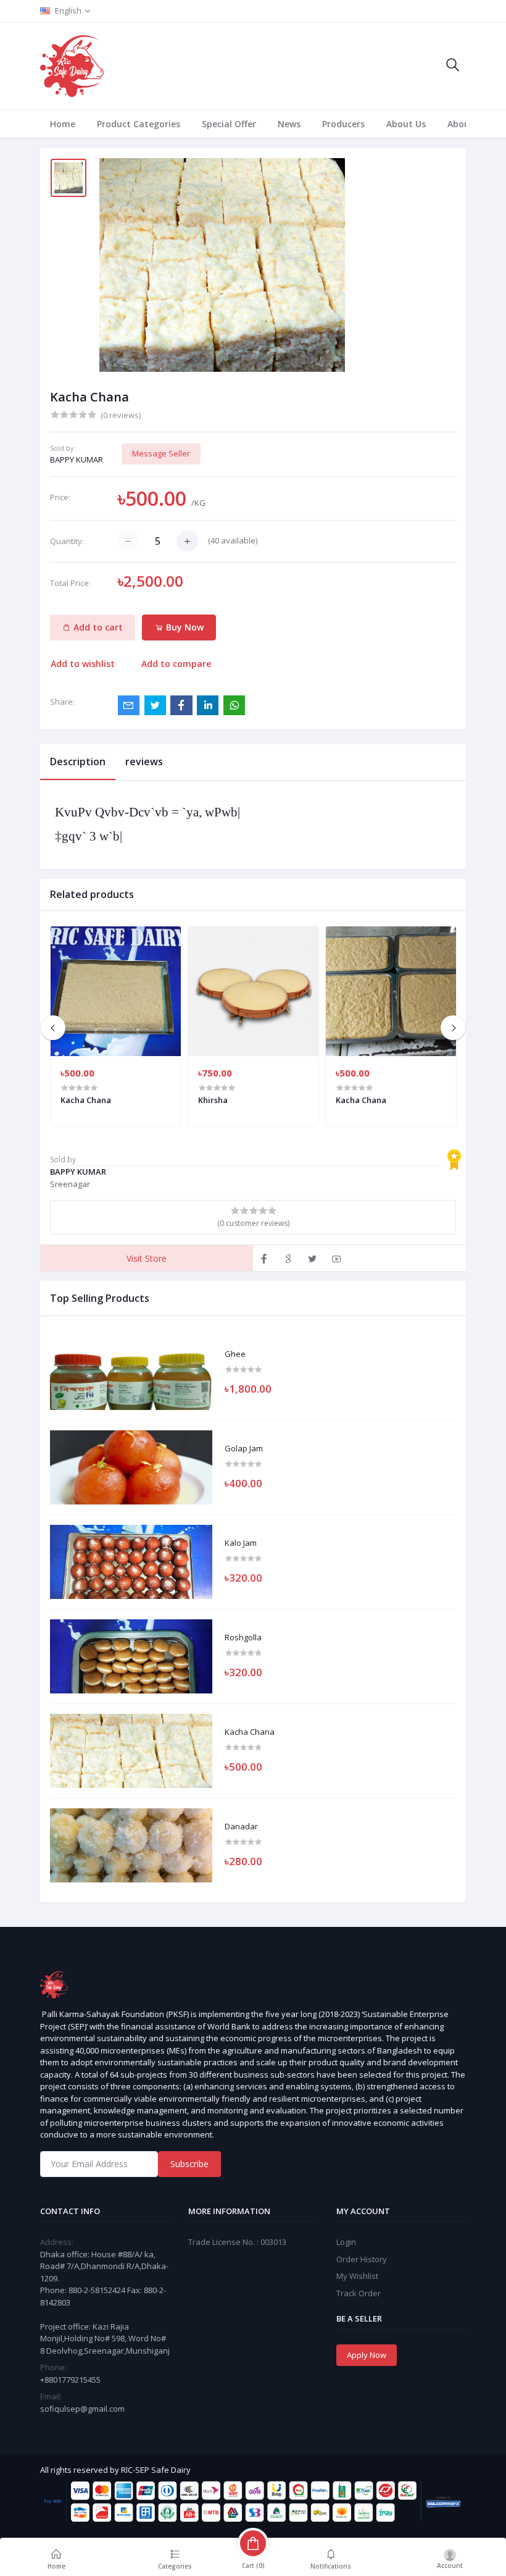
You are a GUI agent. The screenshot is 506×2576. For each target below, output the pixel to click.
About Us (406, 124)
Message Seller (161, 453)
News (289, 124)
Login (346, 2242)
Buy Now (184, 627)
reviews (144, 761)
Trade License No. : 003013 (237, 2242)
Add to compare (176, 664)
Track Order (359, 2293)
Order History (362, 2259)
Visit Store (147, 1258)
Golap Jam (244, 1449)
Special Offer (229, 124)
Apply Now (367, 2355)
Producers (343, 124)
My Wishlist (357, 2276)
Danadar (241, 1827)
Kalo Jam (241, 1543)
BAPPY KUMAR (77, 459)
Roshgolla (243, 1638)
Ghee (235, 1354)
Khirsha (213, 1100)
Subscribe (189, 2164)
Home (63, 124)
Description (78, 761)
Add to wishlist (83, 664)
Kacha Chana (250, 1732)
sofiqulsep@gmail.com (82, 2409)
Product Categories (139, 124)
